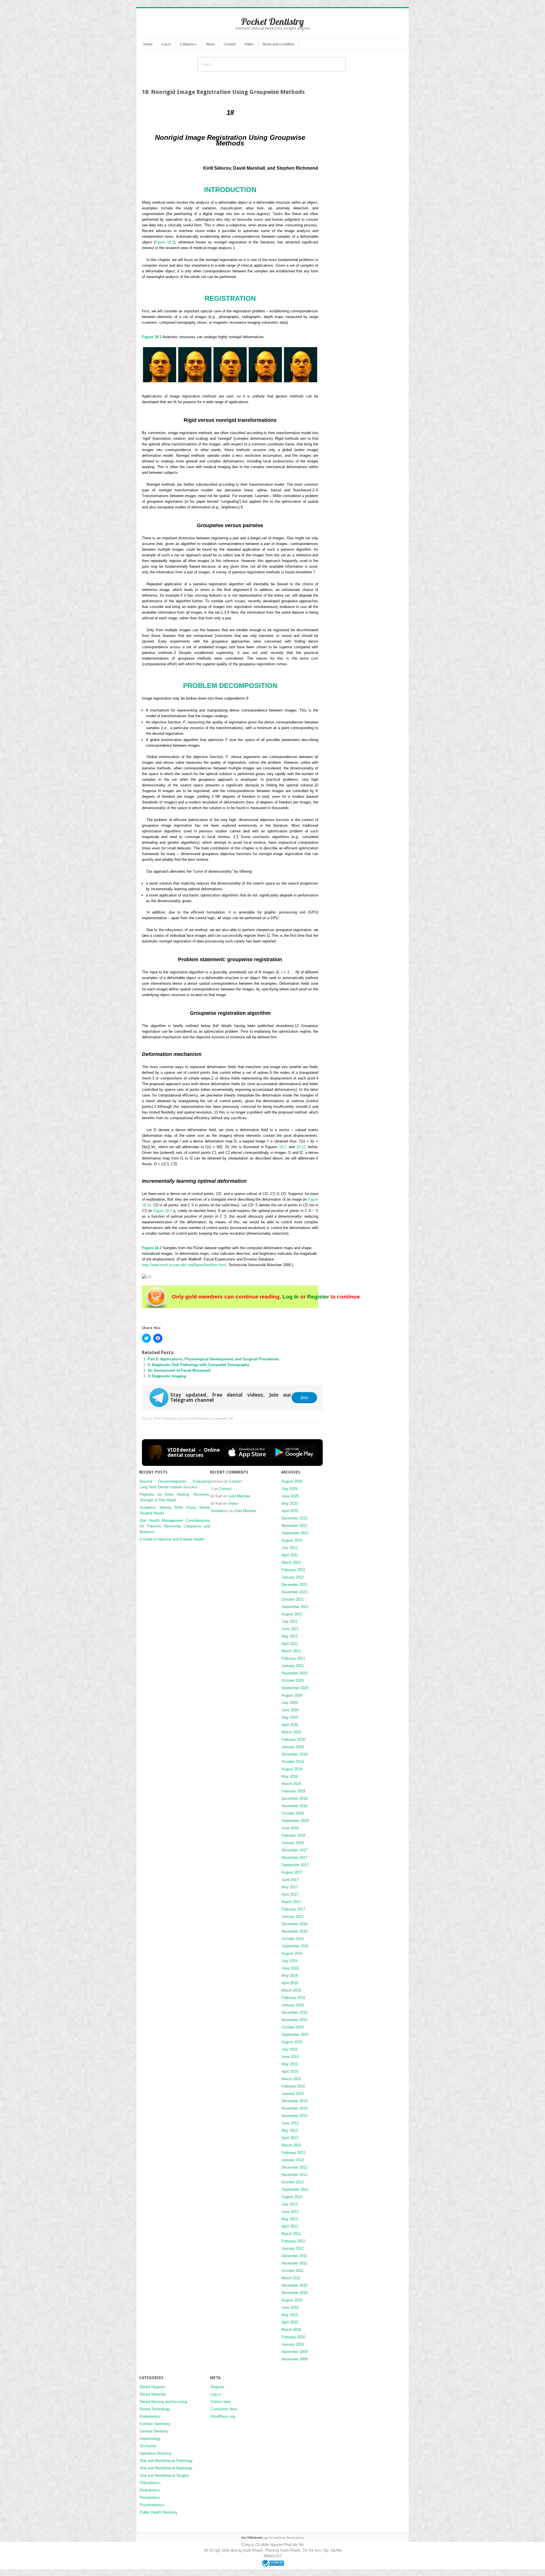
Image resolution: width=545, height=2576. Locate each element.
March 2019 (291, 1784)
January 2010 (293, 2344)
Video (249, 44)
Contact (230, 44)
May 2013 (290, 2130)
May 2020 (290, 1717)
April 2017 (290, 1894)
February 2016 (293, 1998)
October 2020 (293, 1680)
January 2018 (293, 1843)
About (210, 44)
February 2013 (293, 2153)
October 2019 (293, 1762)
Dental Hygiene (152, 2387)
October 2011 (293, 2271)
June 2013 (290, 2123)
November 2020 (294, 1673)
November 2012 (294, 2175)
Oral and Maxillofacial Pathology (166, 2461)
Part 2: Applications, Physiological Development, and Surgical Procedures (213, 1359)
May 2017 (290, 1887)
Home (148, 44)
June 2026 (290, 1496)
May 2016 (290, 1976)
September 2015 (295, 2035)
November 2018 (294, 1806)
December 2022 (294, 1518)
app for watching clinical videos (272, 2538)
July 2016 (290, 1961)
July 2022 (290, 1548)
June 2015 (290, 2057)
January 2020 (293, 1747)
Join (304, 1398)
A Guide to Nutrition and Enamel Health (172, 1539)
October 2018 (293, 1813)
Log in (166, 44)
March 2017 (291, 1902)
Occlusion (148, 2446)
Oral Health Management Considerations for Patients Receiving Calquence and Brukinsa (175, 1526)
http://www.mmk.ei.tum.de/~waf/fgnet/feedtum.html (184, 1265)
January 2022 (293, 1577)
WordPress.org (223, 2416)
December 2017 (294, 1850)
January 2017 (293, 1917)
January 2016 (293, 2005)
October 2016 (293, 1939)
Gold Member (239, 1496)
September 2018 (295, 1821)
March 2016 (291, 1990)
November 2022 (294, 1526)
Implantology (150, 2439)
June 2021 (290, 1629)
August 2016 (292, 1953)
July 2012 (290, 2204)
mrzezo (183, 1419)
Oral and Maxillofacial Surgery (164, 2475)
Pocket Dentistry (272, 21)
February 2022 (293, 1570)
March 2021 (291, 1651)
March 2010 (291, 2330)
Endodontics (150, 2416)
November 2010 (294, 2293)
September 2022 (295, 1533)
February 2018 (293, 1835)
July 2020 (290, 1703)
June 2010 (290, 2307)
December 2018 (294, 1799)
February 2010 (293, 2337)
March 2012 (291, 2234)
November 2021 (294, 1592)
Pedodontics (150, 2490)
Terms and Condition (278, 44)
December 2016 (294, 1924)
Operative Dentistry (156, 2453)
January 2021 (293, 1666)
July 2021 (290, 1621)
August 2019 (292, 1769)
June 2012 (290, 2212)
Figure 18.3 (163, 1211)
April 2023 (290, 1511)
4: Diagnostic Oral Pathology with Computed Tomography (198, 1365)
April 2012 (290, 2226)
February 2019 (293, 1791)
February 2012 (293, 2241)
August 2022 (292, 1540)
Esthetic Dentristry (155, 2424)
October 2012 (293, 2182)
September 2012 (295, 2189)
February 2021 (293, 1658)
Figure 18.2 (152, 1248)
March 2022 (291, 1562)
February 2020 (293, 1740)
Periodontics (150, 2498)
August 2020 (292, 1695)
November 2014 (294, 2108)
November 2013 (294, 2116)
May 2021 (290, 1636)
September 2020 (295, 1688)
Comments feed (224, 2409)
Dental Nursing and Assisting (163, 2402)
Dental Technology (155, 2409)
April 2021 (290, 1644)
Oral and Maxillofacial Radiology (166, 2468)
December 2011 (294, 2256)
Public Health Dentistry (159, 2512)
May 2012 (290, 2219)
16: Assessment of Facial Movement (179, 1370)
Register (318, 1297)
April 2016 (290, 1983)
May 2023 (290, 1503)
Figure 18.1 (165, 242)
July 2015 (290, 2049)
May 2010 (290, 2315)
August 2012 (292, 2197)
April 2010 (290, 2322)
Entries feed (221, 2402)
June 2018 (290, 1828)
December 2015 (294, 2012)
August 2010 (292, 2300)
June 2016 (290, 1968)
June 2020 (290, 1710)
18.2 (283, 1147)
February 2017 (293, 1909)
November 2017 (294, 1858)
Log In (291, 1297)
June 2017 (290, 1880)
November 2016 (294, 1931)
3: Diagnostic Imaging (167, 1376)
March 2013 (291, 2145)
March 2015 (291, 2079)
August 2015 (292, 2042)
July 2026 (290, 1489)
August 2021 (292, 1614)
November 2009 (294, 2352)
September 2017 (295, 1865)
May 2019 (290, 1776)
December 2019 (294, 1754)
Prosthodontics (152, 2505)
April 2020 (290, 1725)
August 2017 (292, 1872)
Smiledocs (219, 1511)
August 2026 (292, 1481)
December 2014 (294, 2101)
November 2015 (294, 2020)
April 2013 (290, 2138)
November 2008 (294, 2359)
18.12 (301, 1147)
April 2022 (290, 1555)
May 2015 (290, 2064)
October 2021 (293, 1599)
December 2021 (294, 1585)
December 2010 (294, 2285)
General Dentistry (154, 2431)
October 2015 (293, 2027)
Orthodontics (201, 1419)
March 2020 (291, 1732)
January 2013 (293, 2160)
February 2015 (293, 2086)
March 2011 (291, 2278)
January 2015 (293, 2094)
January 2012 (293, 2248)
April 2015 (290, 2071)
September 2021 (295, 1607)
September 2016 (295, 1946)
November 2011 (294, 2263)
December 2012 (294, 2167)
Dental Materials (153, 2394)
